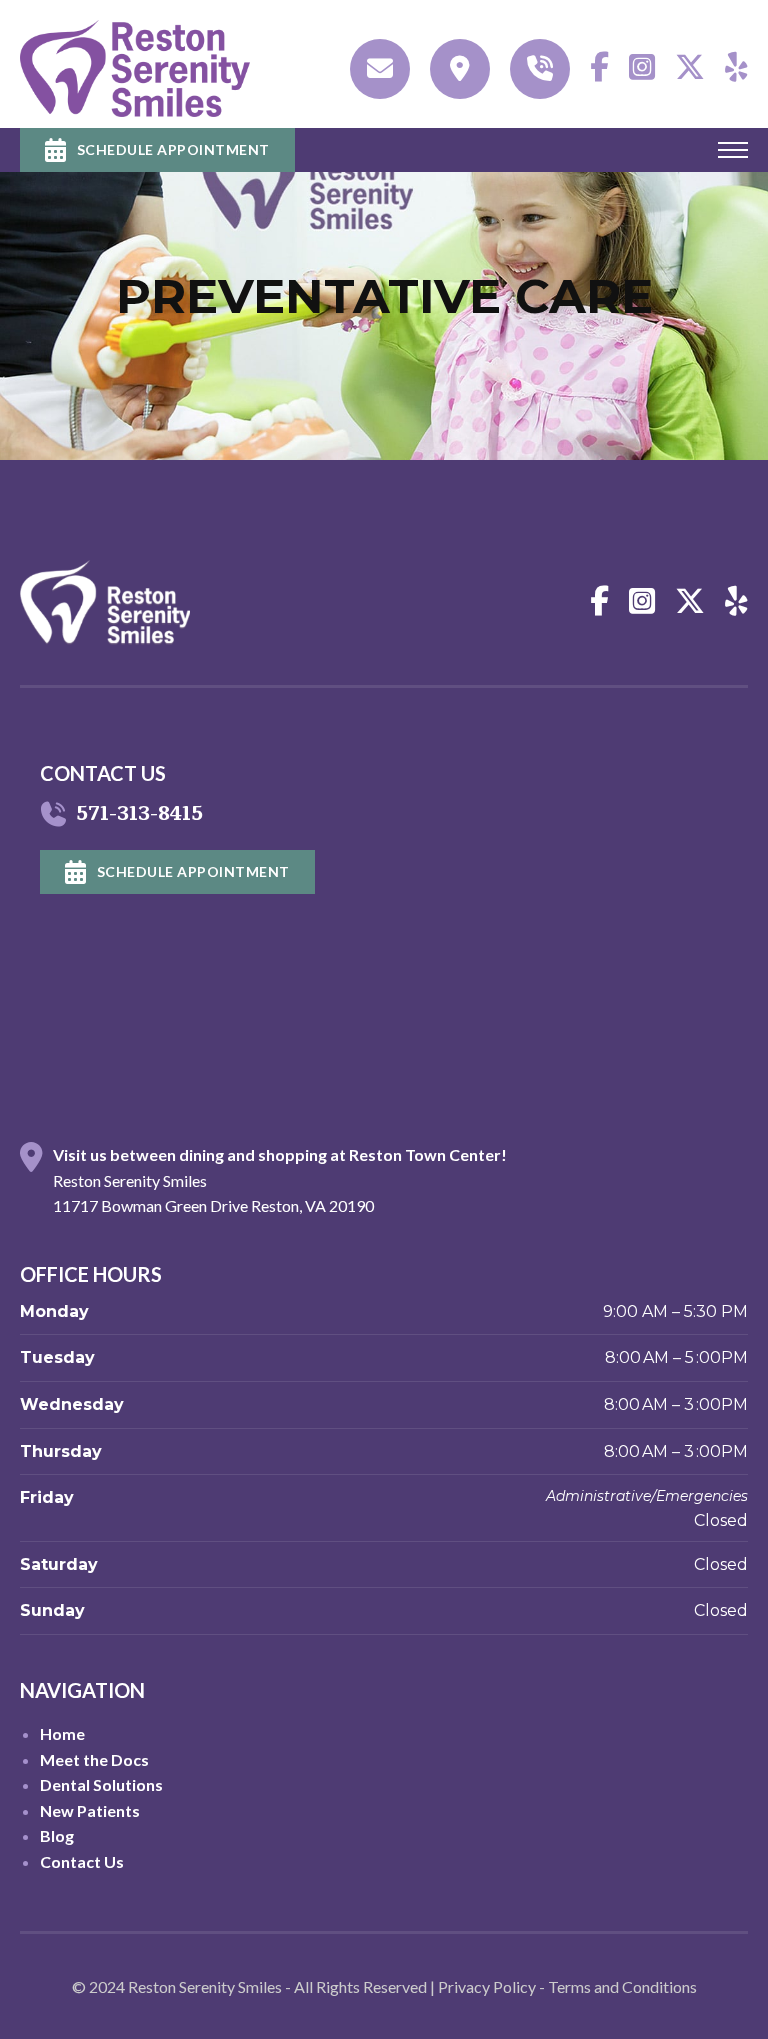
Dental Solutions (101, 1784)
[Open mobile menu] (733, 150)
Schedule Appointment (173, 149)
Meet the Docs (94, 1759)
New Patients (90, 1810)
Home (62, 1733)
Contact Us (82, 1861)
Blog (57, 1835)
